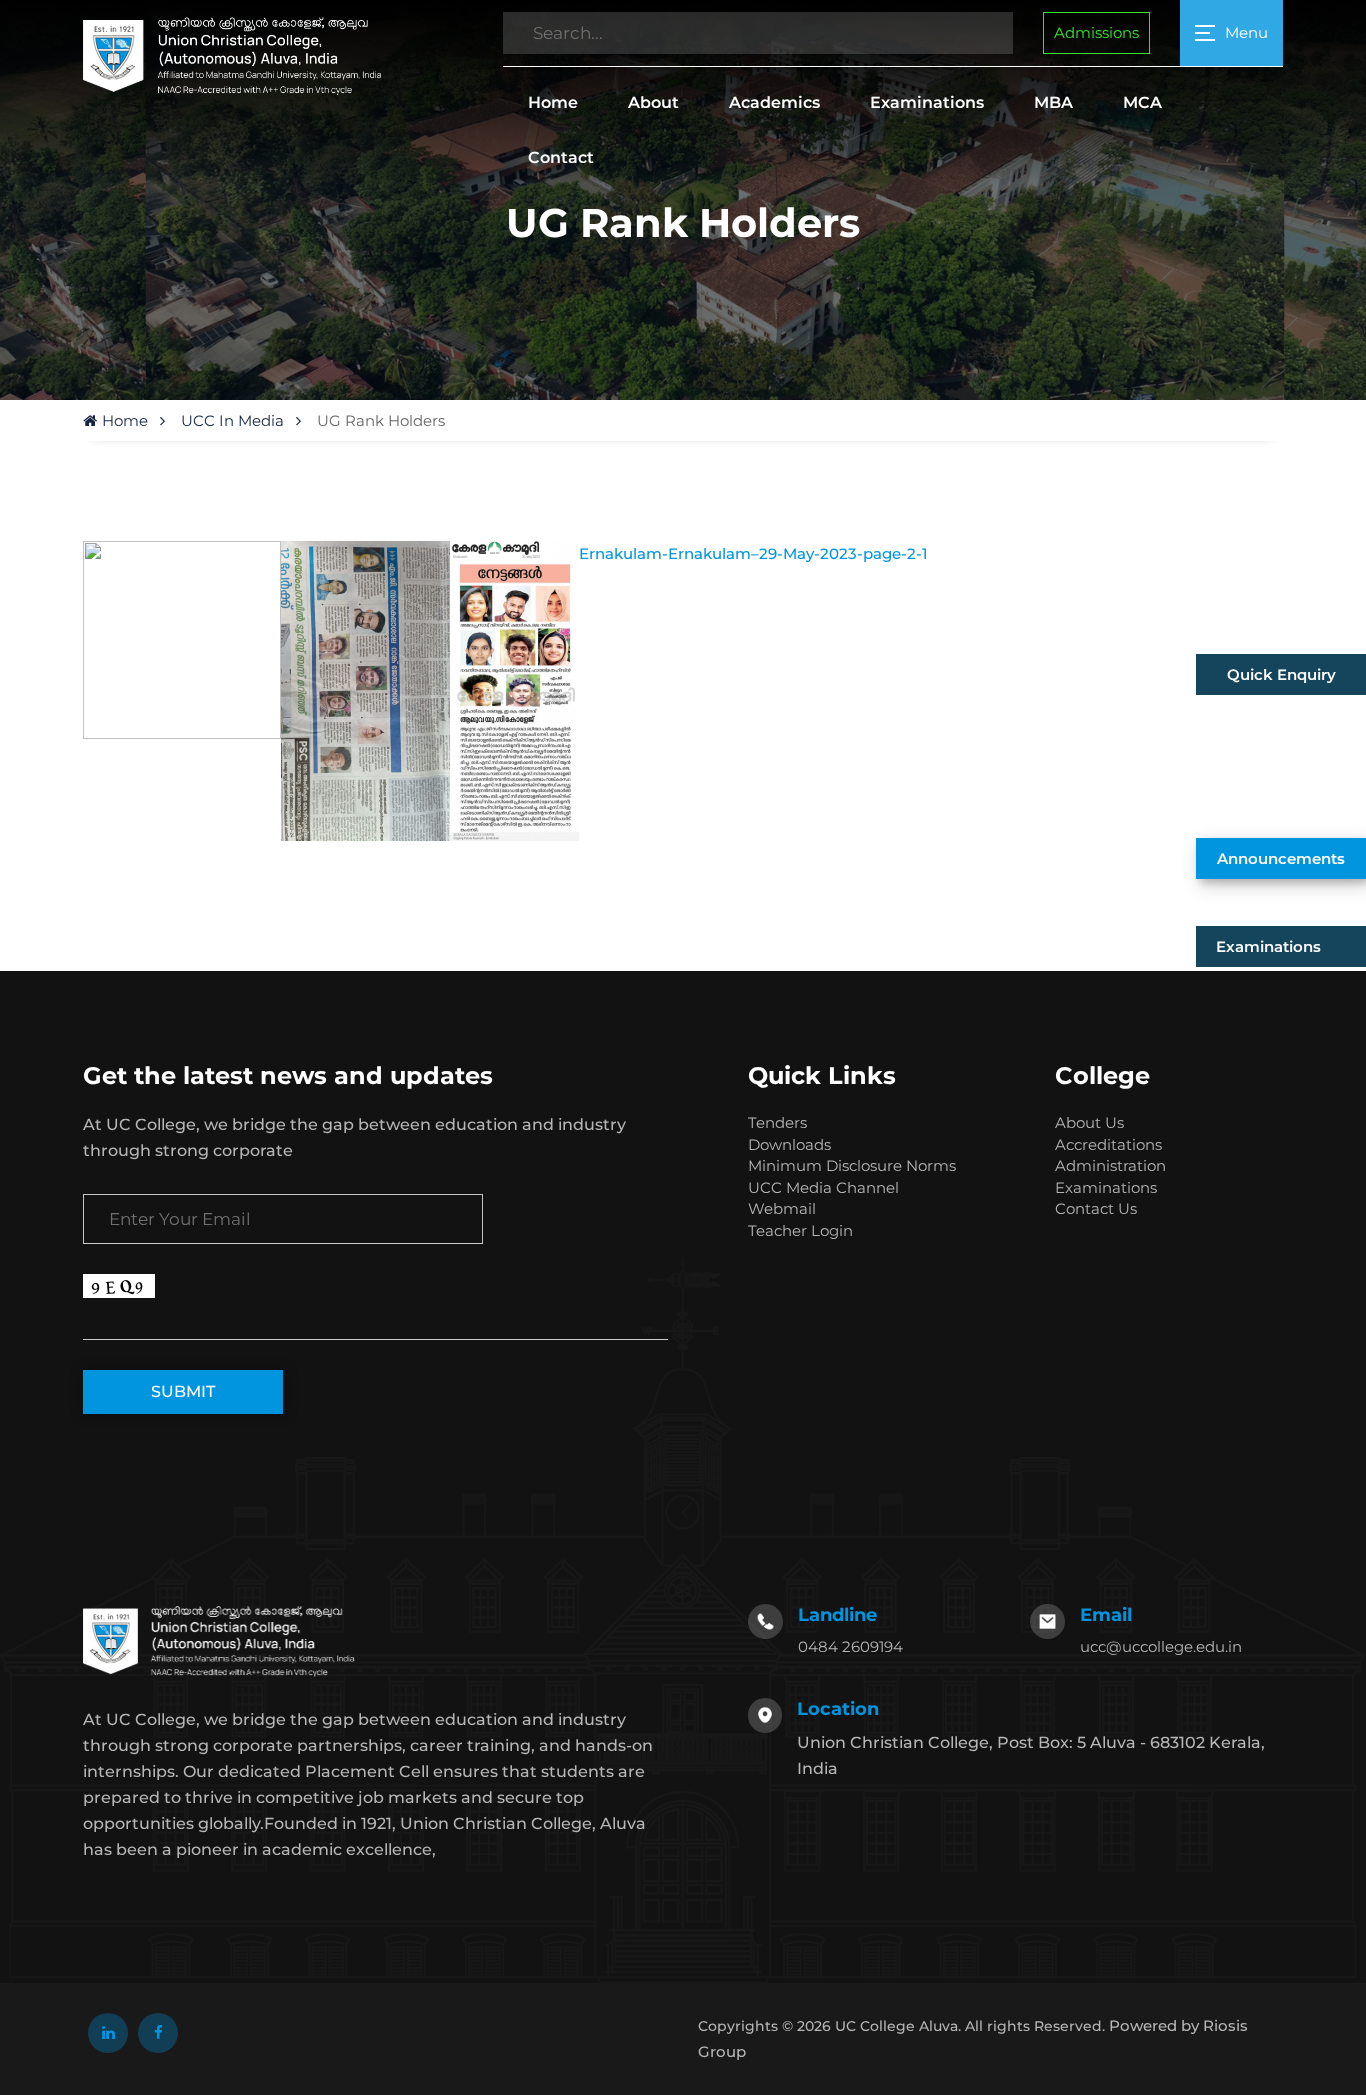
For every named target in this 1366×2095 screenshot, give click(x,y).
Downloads (789, 1144)
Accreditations (1108, 1144)
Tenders (777, 1122)
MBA (1053, 102)
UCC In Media (232, 420)
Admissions (1096, 32)
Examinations (927, 102)
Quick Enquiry (1281, 674)
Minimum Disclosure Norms (852, 1165)
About (653, 102)
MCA (1142, 102)
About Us (1089, 1122)
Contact (561, 157)
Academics (774, 102)
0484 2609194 (850, 1646)
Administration (1110, 1165)
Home (553, 102)
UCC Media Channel (823, 1187)
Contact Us (1096, 1208)
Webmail (782, 1208)
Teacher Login (800, 1230)
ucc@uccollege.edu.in (1161, 1646)
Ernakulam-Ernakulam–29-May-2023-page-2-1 (753, 553)
